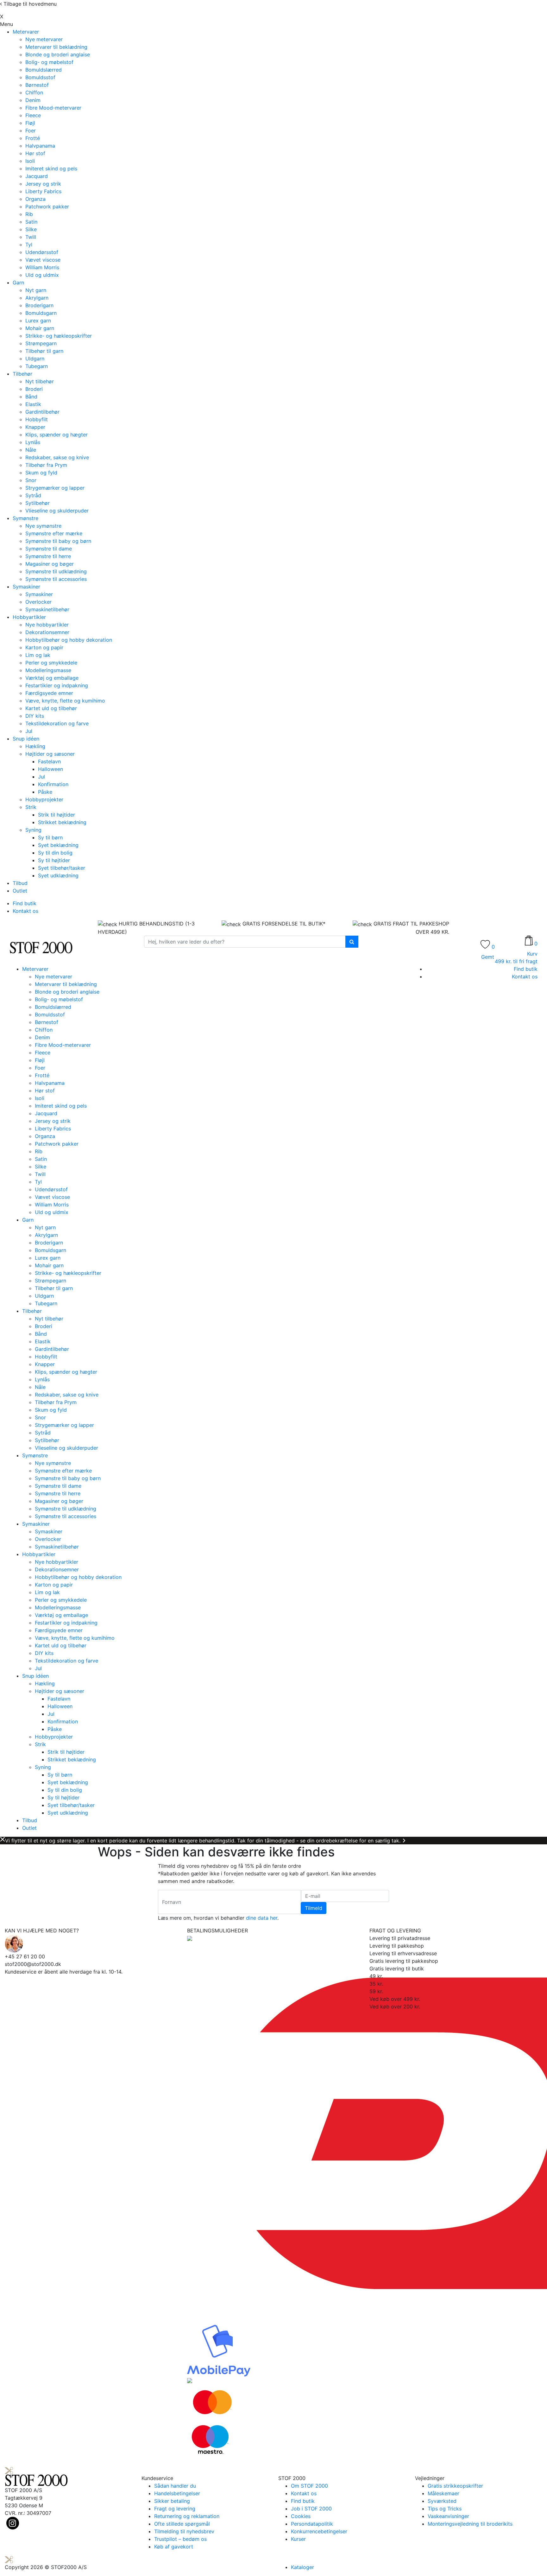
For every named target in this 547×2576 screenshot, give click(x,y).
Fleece (33, 115)
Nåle (31, 450)
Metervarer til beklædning (56, 47)
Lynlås (33, 442)
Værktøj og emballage (52, 678)
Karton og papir (44, 647)
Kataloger (302, 2567)
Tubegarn (37, 366)
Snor (31, 480)
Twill (31, 237)
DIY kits (35, 716)
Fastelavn (49, 761)
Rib (29, 214)
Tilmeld (314, 1908)
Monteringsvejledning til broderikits (470, 2524)
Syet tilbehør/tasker (62, 868)
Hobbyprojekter (44, 799)
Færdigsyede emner (49, 693)
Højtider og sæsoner (50, 754)
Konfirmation (53, 784)
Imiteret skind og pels (51, 169)
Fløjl (30, 123)
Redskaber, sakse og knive (57, 457)
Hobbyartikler (29, 617)
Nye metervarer (44, 39)
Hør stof (35, 153)
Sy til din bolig (55, 853)
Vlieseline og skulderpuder (57, 511)
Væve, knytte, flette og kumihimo (65, 701)
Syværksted (442, 2501)
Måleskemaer (443, 2493)
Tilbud (20, 883)
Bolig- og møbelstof (49, 62)
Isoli (30, 161)
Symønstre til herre (48, 556)
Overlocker (38, 602)
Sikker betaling (172, 2501)
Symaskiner (26, 587)
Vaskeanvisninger (448, 2516)
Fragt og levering (175, 2509)
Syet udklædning (58, 875)
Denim (33, 100)
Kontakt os (25, 911)
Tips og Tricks (445, 2509)
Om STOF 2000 (309, 2486)
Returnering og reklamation (187, 2516)
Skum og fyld (41, 473)
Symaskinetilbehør (47, 609)
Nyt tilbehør (40, 381)
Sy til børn (50, 837)
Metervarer (26, 32)
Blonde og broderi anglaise (58, 54)
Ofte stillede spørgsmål (182, 2524)
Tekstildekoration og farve (57, 723)
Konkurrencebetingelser (319, 2531)
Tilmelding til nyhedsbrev (184, 2531)
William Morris (42, 267)
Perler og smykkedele (51, 663)
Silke (31, 229)
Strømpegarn (41, 343)
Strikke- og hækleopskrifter (59, 336)
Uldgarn (35, 359)
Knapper (35, 427)
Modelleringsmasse (48, 670)
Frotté (33, 138)
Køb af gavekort (174, 2547)
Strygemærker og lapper (55, 488)
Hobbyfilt (37, 419)
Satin (31, 222)
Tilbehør (22, 374)
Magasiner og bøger (50, 564)
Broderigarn (39, 305)
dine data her (262, 1918)
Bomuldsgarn (41, 313)
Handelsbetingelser (177, 2493)
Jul (29, 731)
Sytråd (33, 495)
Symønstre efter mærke (54, 533)
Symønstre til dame (49, 549)
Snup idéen (26, 739)
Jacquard (37, 176)
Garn (18, 283)
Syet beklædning (58, 845)
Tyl (29, 245)
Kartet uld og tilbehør (51, 708)
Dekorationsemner (47, 632)
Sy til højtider (54, 860)
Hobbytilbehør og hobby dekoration (69, 640)
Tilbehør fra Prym (46, 465)
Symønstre (25, 518)
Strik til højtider (57, 815)
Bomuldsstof (40, 77)
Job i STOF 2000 (311, 2509)
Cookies (301, 2516)
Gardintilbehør (42, 412)
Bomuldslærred (44, 70)
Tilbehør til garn (44, 351)
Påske (45, 792)
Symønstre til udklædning (56, 571)
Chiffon (34, 92)
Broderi (34, 389)
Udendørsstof (42, 252)
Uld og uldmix (42, 275)
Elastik (33, 404)
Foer (31, 130)
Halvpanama (40, 146)
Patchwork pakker (47, 207)
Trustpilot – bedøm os (180, 2539)
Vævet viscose (43, 260)
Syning (33, 830)
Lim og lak (38, 655)
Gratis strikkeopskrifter (455, 2486)
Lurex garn (38, 321)
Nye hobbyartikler (47, 625)
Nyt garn (36, 290)
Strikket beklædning (62, 822)
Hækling (35, 746)
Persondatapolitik (312, 2524)
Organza (35, 199)
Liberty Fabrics (43, 191)
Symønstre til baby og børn (58, 541)
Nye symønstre (43, 526)
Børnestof (37, 85)
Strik (31, 807)
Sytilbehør (38, 503)
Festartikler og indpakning (57, 685)
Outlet (20, 891)
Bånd (31, 397)
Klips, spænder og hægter (57, 435)
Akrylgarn (37, 298)
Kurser (298, 2539)
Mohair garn (40, 328)
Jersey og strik (43, 184)
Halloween (50, 769)
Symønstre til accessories (56, 579)
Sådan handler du (175, 2486)
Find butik (25, 903)
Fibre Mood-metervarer (53, 108)
